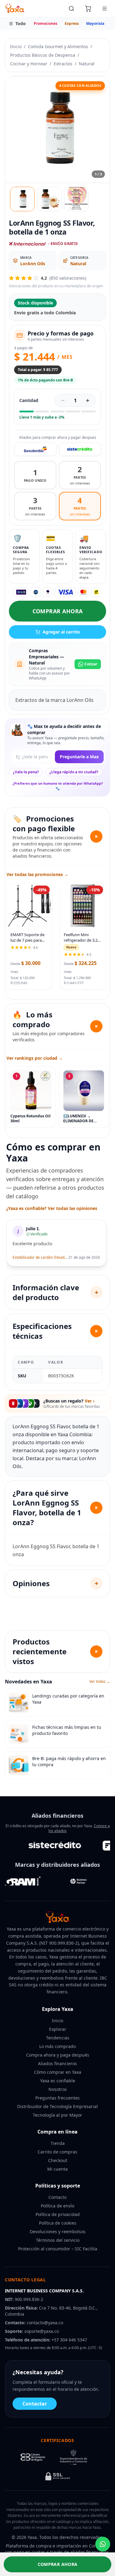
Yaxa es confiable (58, 2081)
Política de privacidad (58, 2214)
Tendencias (58, 2038)
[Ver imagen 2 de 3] (49, 199)
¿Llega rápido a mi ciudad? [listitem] (74, 772)
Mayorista (95, 23)
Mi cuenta (57, 2169)
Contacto (57, 2197)
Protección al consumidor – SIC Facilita (58, 2249)
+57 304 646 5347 (69, 2340)
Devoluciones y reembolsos (58, 2232)
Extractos (63, 64)
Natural (87, 64)
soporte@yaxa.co (42, 2331)
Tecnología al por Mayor (57, 2115)
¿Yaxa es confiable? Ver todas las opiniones (52, 1208)
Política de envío (57, 2206)
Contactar (35, 2404)
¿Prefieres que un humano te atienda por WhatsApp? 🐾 (58, 786)
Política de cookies (58, 2223)
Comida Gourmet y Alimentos (58, 46)
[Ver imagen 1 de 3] (22, 199)
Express (72, 23)
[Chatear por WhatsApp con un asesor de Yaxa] (103, 2544)
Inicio (16, 46)
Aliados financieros (57, 2063)
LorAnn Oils (33, 264)
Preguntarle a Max (79, 757)
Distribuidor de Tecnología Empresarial (57, 2106)
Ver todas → (100, 1682)
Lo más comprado (57, 2046)
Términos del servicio (58, 2240)
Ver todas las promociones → (37, 874)
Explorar (58, 2029)
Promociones (46, 23)
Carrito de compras (57, 2152)
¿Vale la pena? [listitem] (26, 772)
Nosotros (58, 2089)
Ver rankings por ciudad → (35, 1058)
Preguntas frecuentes (57, 2098)
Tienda (58, 2143)
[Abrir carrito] (88, 9)
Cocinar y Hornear (29, 64)
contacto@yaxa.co (45, 2323)
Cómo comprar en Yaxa (58, 2072)
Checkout (58, 2160)
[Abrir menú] (105, 9)
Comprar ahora (58, 611)
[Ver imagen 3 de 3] (76, 199)
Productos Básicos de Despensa (43, 55)
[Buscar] (71, 9)
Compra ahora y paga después (58, 2055)
